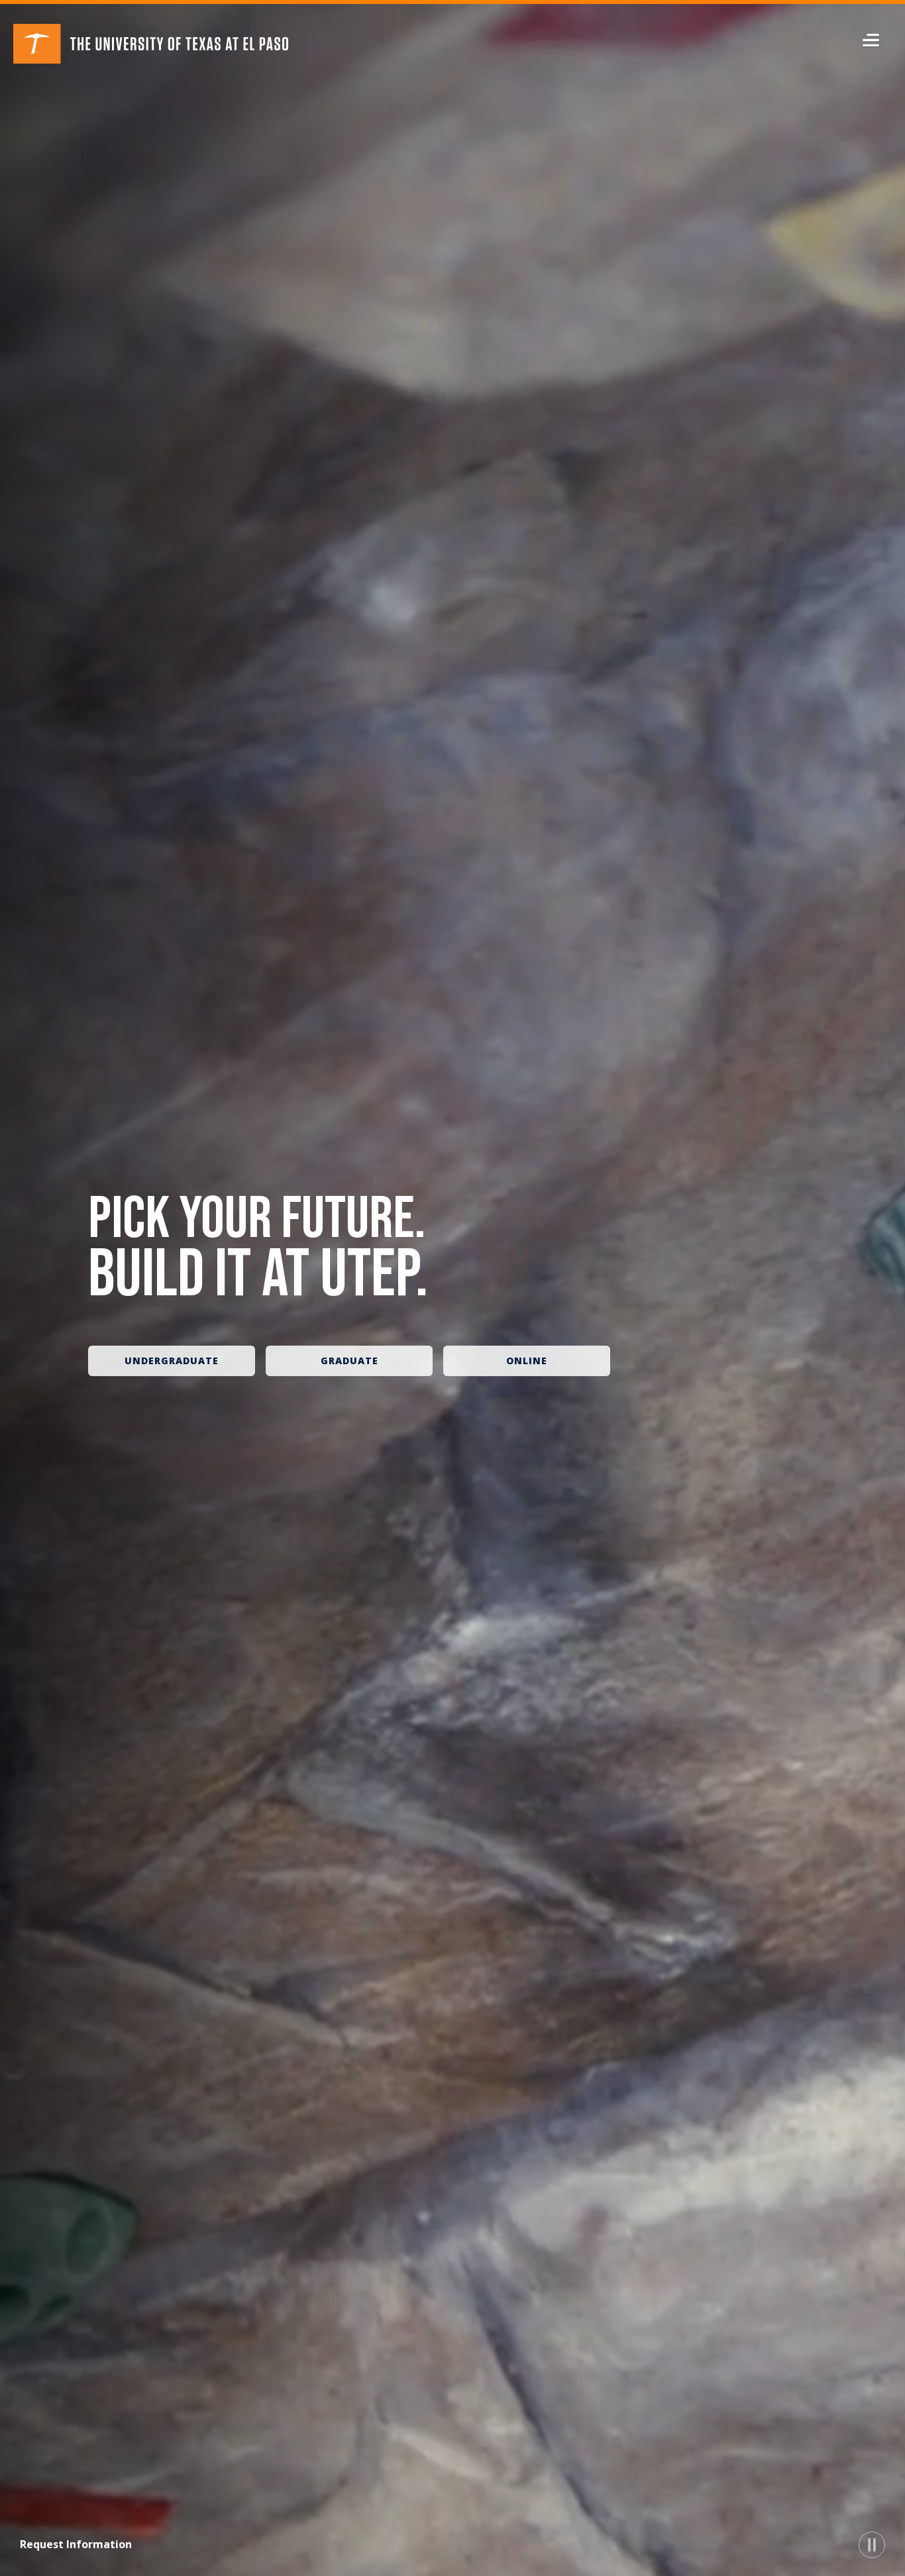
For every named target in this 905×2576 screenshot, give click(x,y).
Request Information (76, 2544)
